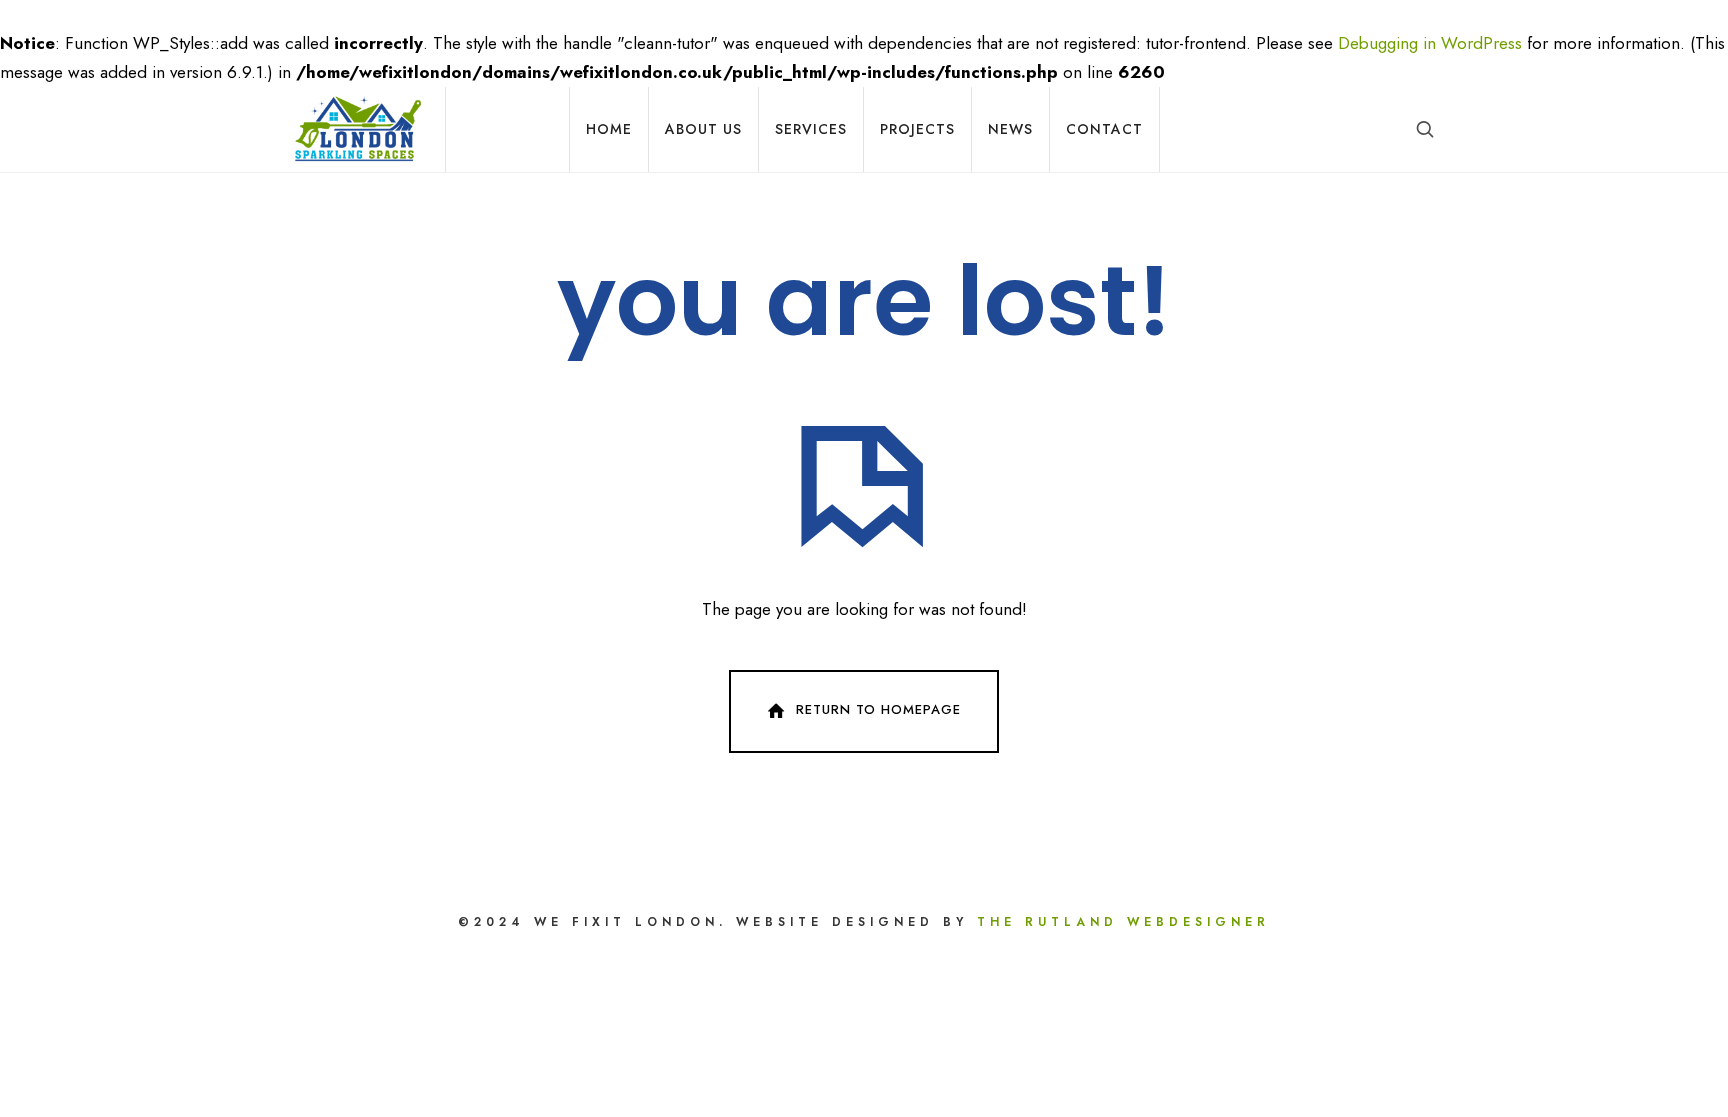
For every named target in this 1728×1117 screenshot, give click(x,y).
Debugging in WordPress (1430, 43)
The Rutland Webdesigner (1123, 922)
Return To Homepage (878, 710)
